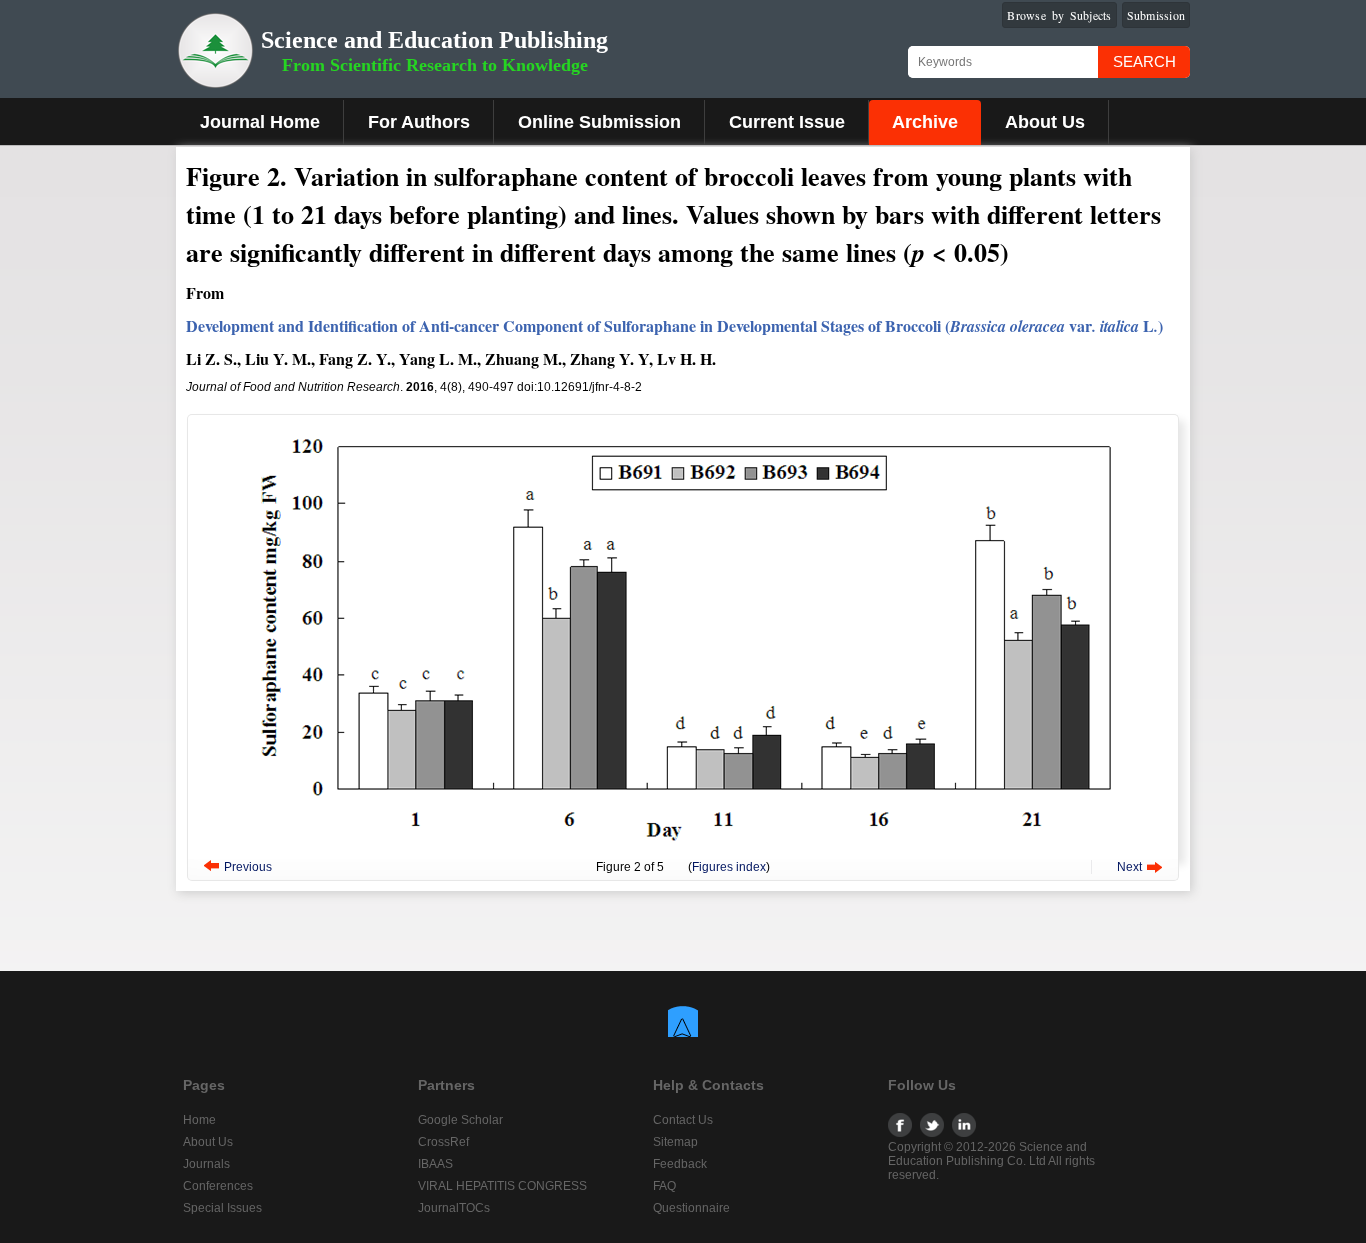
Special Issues (222, 1208)
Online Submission (599, 122)
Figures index (729, 867)
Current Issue (787, 122)
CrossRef (443, 1142)
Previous (248, 867)
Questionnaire (691, 1208)
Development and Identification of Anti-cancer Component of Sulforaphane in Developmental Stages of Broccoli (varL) (674, 325)
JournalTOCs (454, 1208)
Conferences (218, 1186)
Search (1144, 61)
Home (199, 1120)
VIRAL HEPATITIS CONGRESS (502, 1186)
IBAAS (435, 1164)
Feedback (680, 1164)
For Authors (419, 122)
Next (1129, 867)
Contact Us (683, 1120)
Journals (206, 1164)
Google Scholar (460, 1120)
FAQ (664, 1186)
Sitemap (675, 1142)
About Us (1045, 122)
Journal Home (260, 122)
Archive (925, 122)
